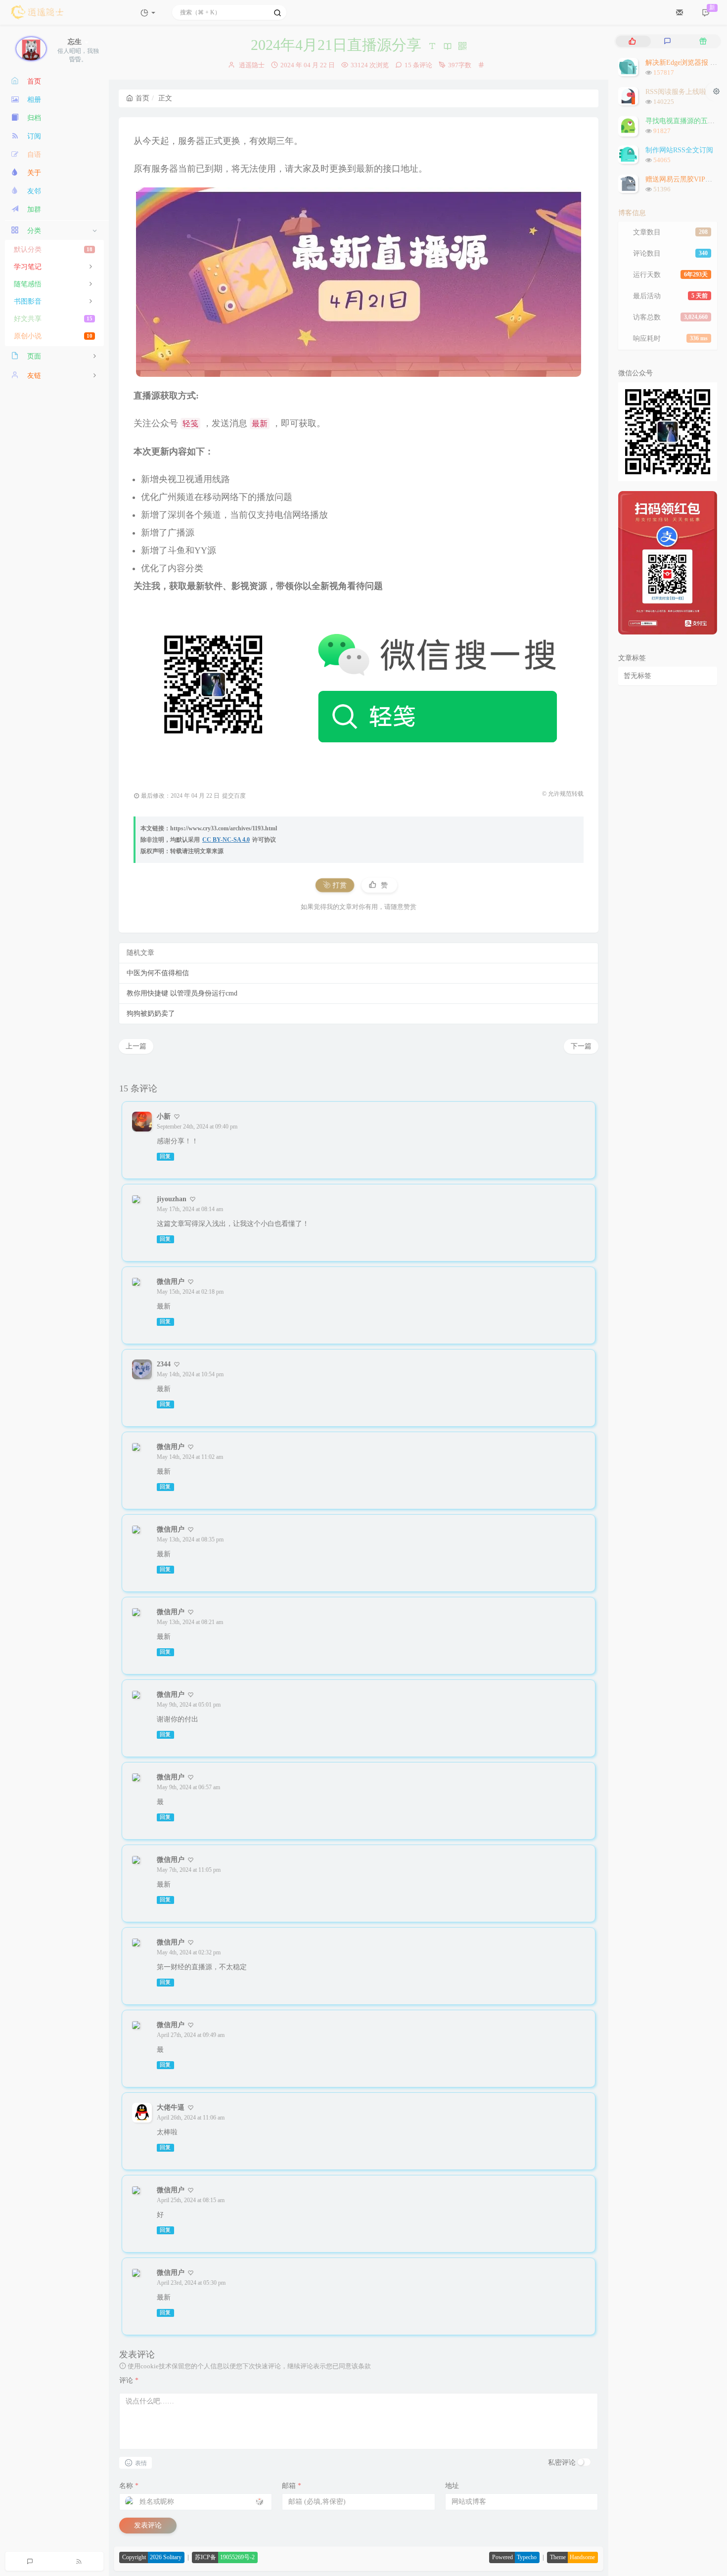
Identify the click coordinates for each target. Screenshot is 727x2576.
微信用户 (171, 1282)
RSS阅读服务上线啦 (676, 92)
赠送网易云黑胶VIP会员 (682, 179)
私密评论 (562, 2463)
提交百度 (234, 796)
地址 (452, 2486)
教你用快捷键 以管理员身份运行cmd (182, 993)
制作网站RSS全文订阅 (679, 150)
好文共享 (53, 319)
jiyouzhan (172, 1199)
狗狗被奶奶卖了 (151, 1014)
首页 (142, 98)
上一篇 (136, 1046)
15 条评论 (418, 65)
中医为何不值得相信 (158, 973)
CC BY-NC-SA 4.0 (226, 840)
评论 (129, 2380)
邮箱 (292, 2486)
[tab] (632, 41)
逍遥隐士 (252, 65)
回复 (165, 1156)
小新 (164, 1116)
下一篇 (581, 1046)
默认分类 (53, 249)
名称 (129, 2486)
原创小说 (53, 336)
